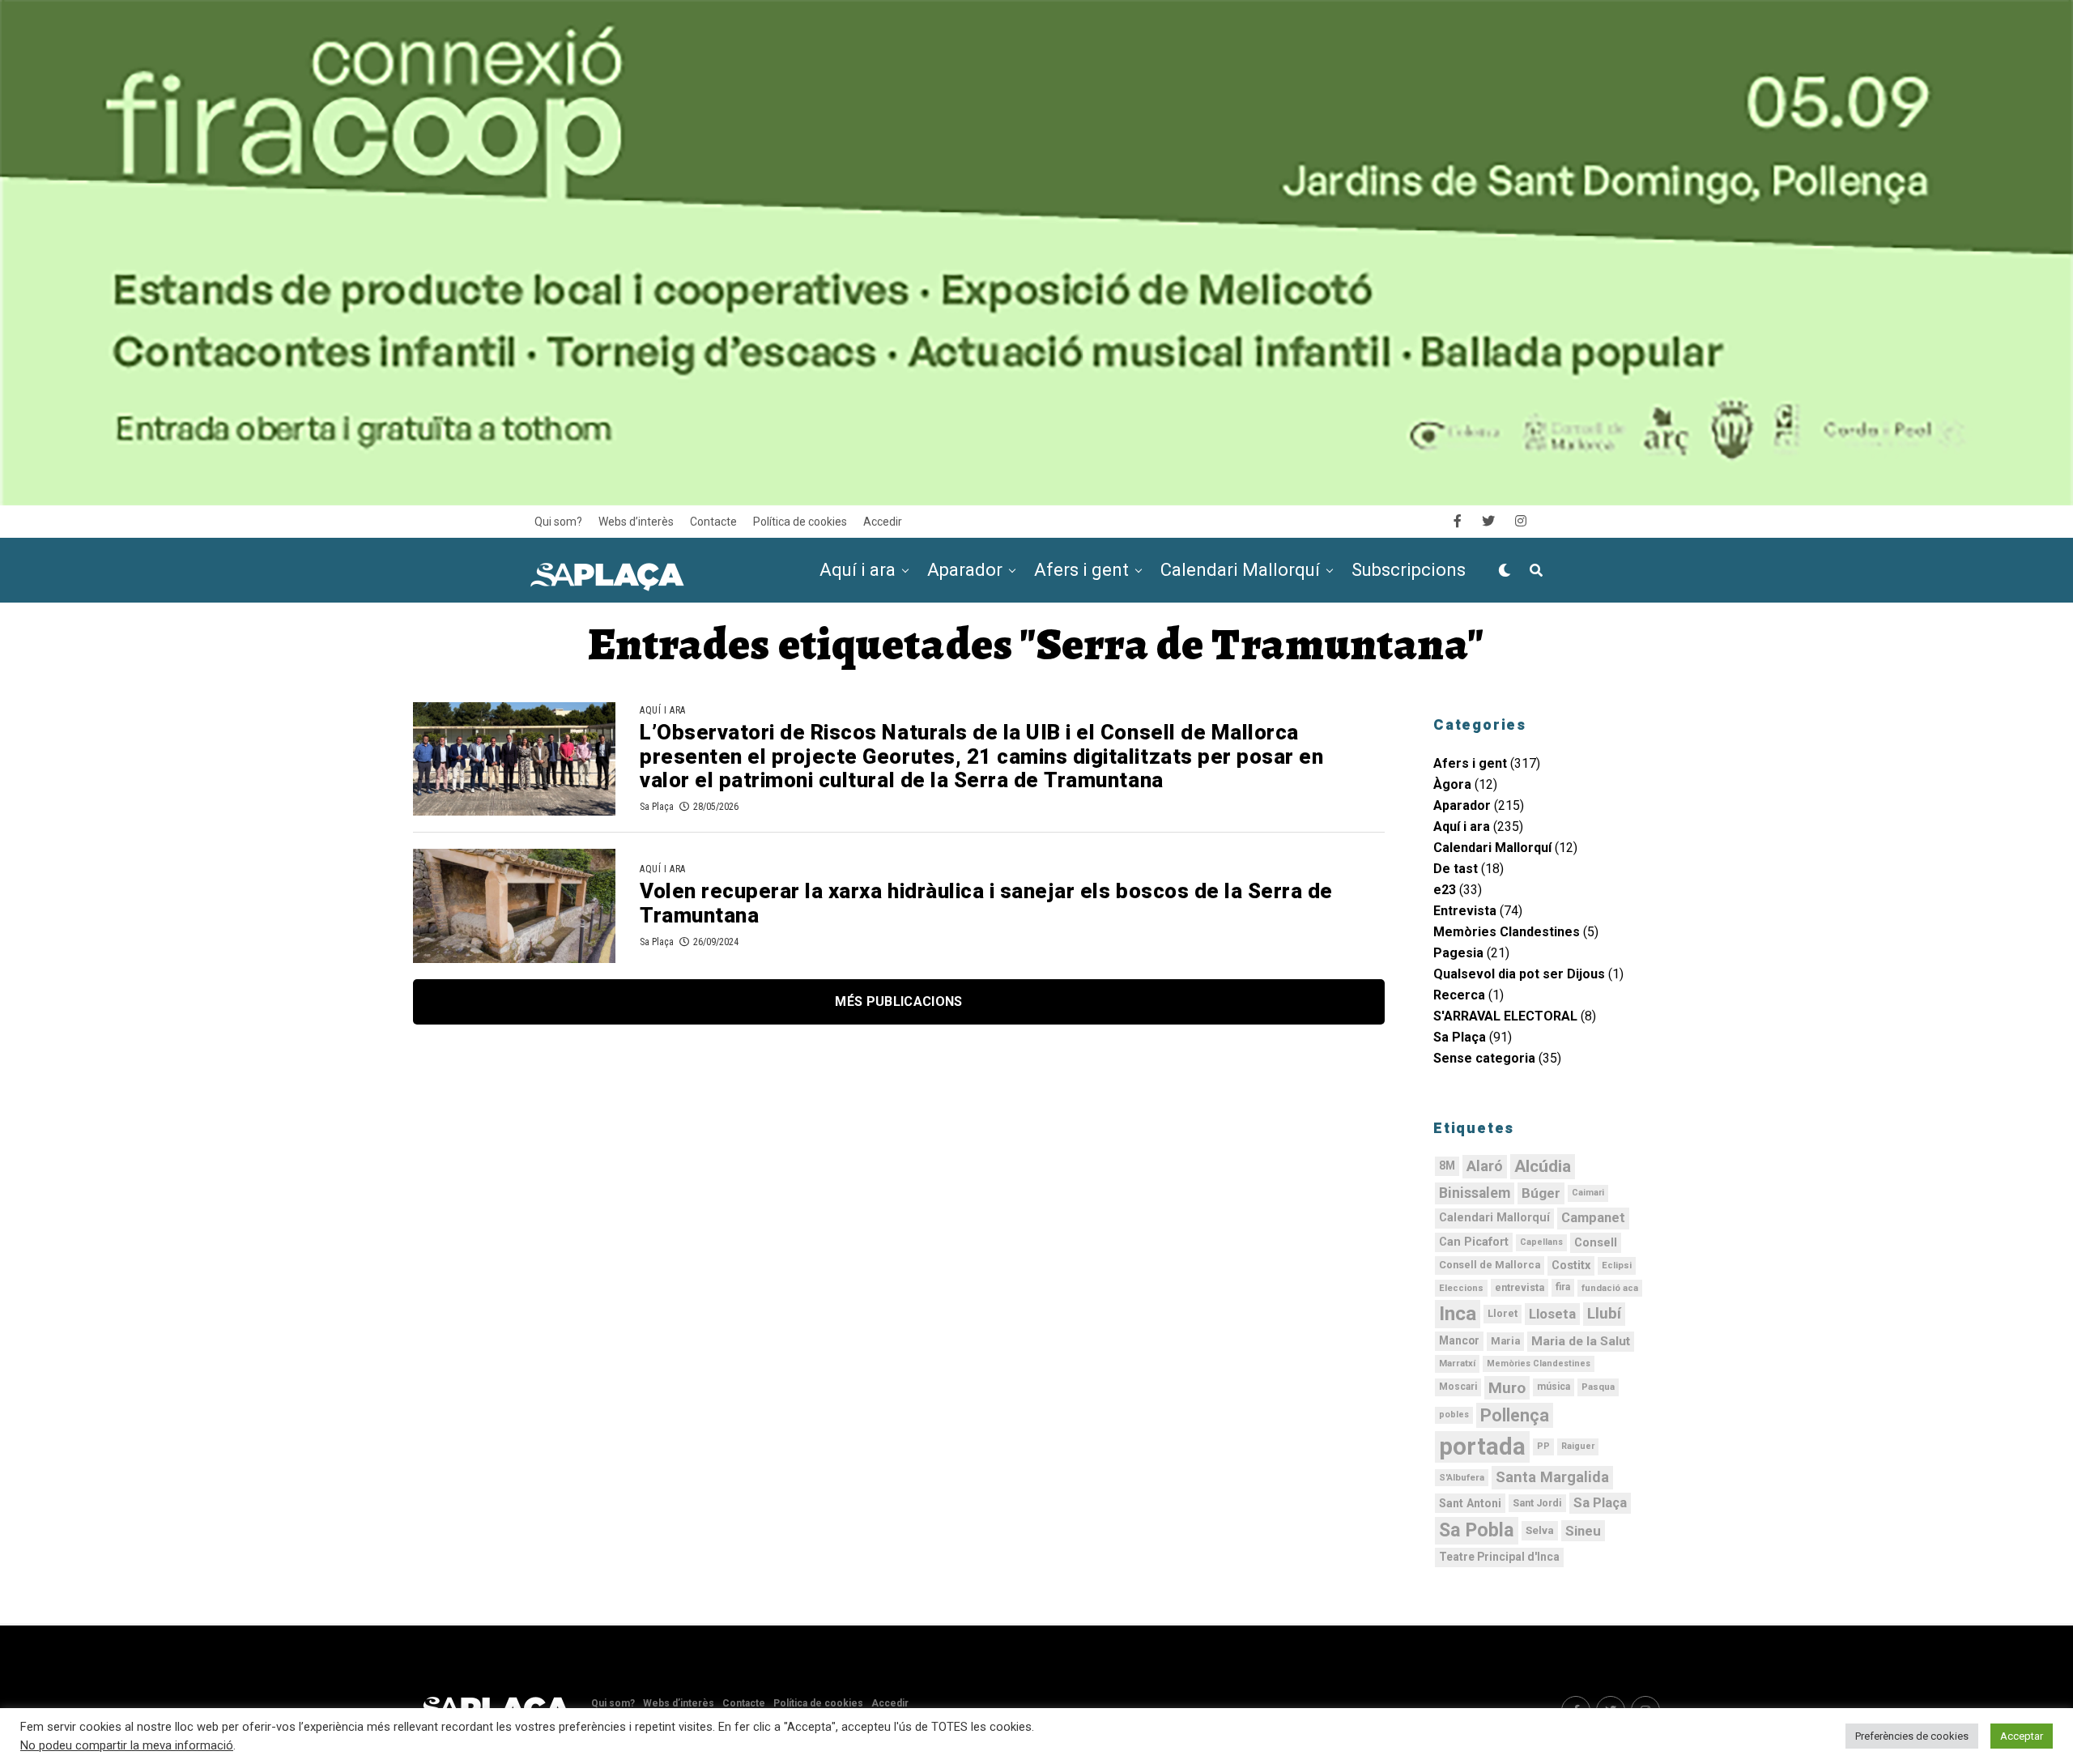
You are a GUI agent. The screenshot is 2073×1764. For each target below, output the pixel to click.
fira (1563, 1287)
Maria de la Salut (1581, 1341)
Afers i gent (1081, 570)
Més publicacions (898, 1001)
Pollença (1515, 1415)
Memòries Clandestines (1507, 932)
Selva (1540, 1530)
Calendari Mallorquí (1240, 570)
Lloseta (1552, 1314)
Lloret (1503, 1313)
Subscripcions (1409, 570)
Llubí (1604, 1314)
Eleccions (1461, 1288)
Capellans (1541, 1242)
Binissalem (1475, 1193)
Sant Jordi (1537, 1503)
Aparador (965, 570)
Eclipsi (1617, 1265)
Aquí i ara (858, 570)
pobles (1454, 1415)
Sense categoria (1484, 1058)
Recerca (1459, 995)
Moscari (1458, 1387)
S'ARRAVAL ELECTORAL (1505, 1016)
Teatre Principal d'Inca (1499, 1557)
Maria (1505, 1341)
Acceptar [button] (2022, 1736)
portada (1482, 1447)
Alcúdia (1543, 1166)
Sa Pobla (1477, 1530)
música (1554, 1387)
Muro (1507, 1388)
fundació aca (1610, 1288)
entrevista (1520, 1288)
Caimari (1588, 1193)
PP (1543, 1446)
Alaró (1485, 1166)
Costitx (1571, 1265)
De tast (1456, 869)
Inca (1458, 1314)
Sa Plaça (657, 807)
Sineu (1583, 1531)
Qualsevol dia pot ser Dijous (1519, 974)
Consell (1596, 1242)
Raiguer (1578, 1446)
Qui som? (558, 522)
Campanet (1593, 1218)
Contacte (713, 522)
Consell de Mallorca (1490, 1265)
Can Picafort (1474, 1242)
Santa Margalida (1552, 1477)
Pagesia (1458, 953)
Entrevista (1465, 911)
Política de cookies (800, 522)
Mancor (1459, 1340)
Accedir (883, 522)
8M (1447, 1165)
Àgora (1452, 784)
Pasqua (1598, 1387)
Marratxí (1457, 1363)
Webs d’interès (636, 522)
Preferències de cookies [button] (1912, 1736)
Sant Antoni (1470, 1503)
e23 (1445, 890)
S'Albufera (1462, 1477)
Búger (1541, 1193)
